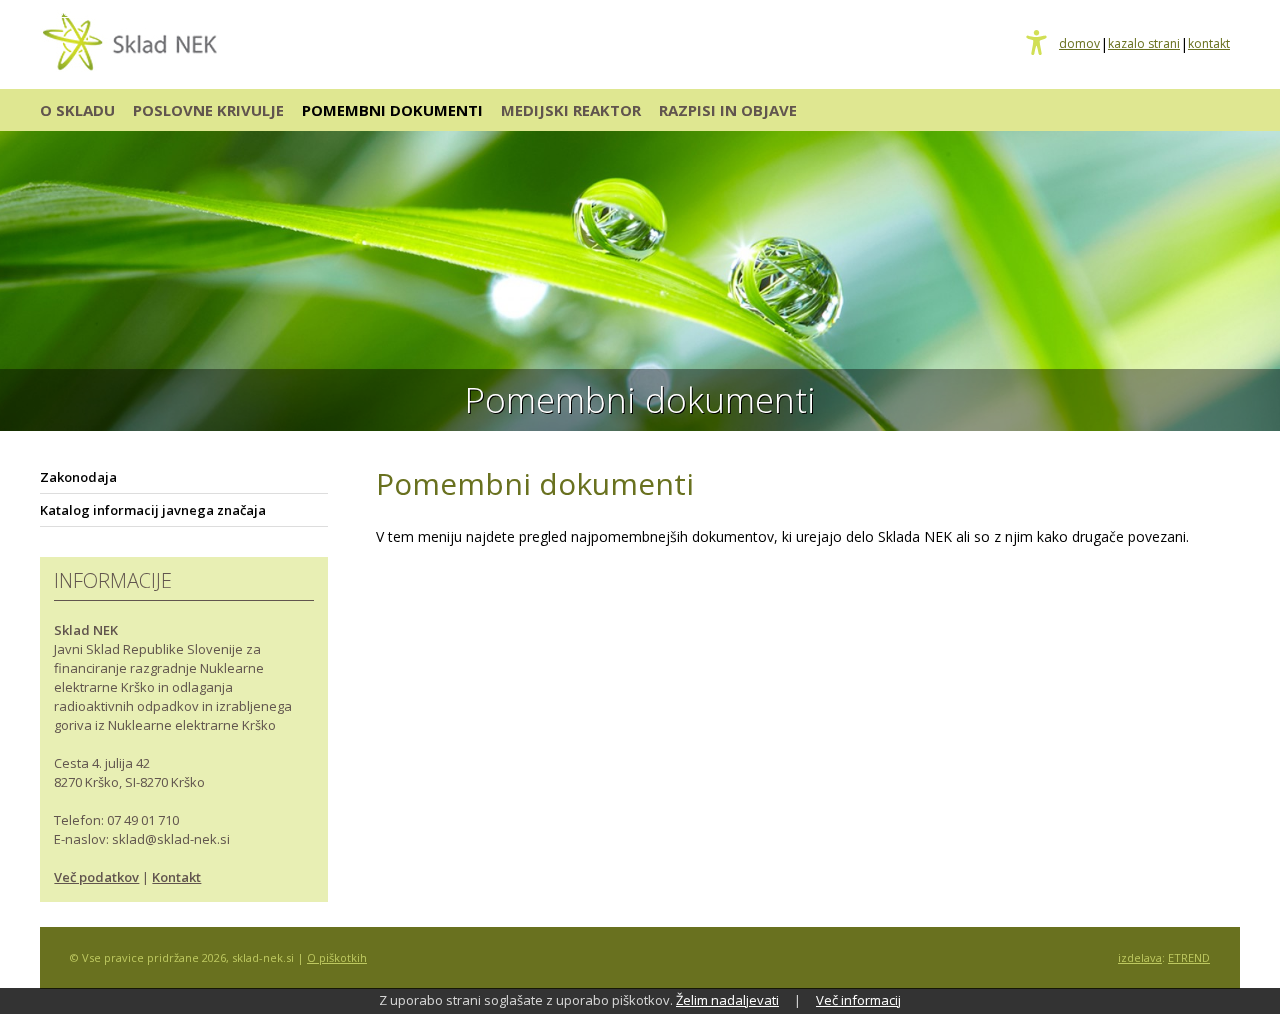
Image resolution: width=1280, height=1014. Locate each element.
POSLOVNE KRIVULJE (208, 110)
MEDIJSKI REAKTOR (571, 110)
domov (1079, 44)
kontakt (1209, 44)
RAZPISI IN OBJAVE (728, 110)
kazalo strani (1144, 44)
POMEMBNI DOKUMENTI (392, 110)
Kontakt (176, 877)
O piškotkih (337, 957)
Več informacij (858, 1000)
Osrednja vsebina (46, 11)
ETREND (1189, 957)
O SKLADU (77, 110)
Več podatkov (96, 877)
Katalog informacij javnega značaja (153, 510)
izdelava (1140, 957)
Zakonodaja (78, 477)
